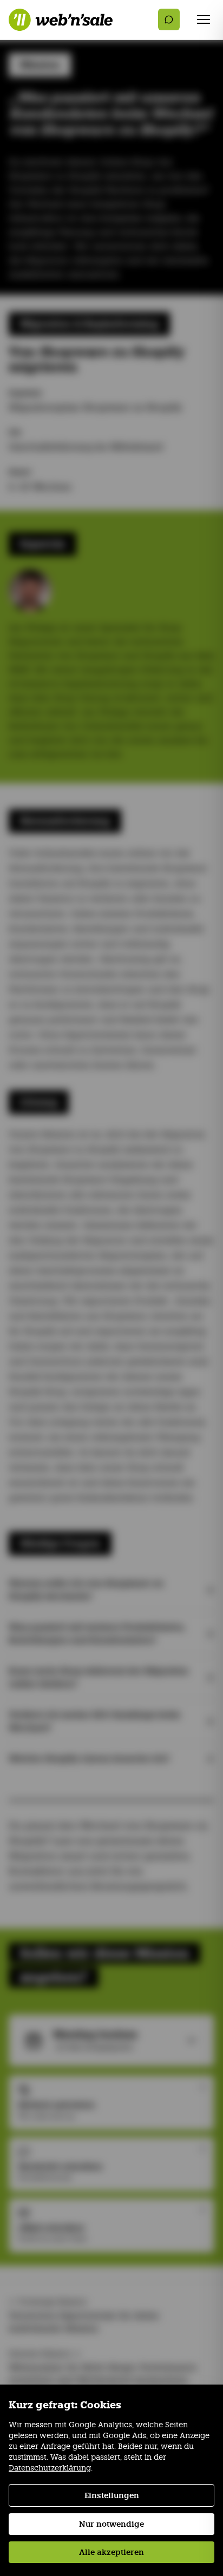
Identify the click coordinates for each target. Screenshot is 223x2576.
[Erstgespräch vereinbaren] (169, 19)
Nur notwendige (111, 2524)
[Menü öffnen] (204, 19)
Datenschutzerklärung (50, 2468)
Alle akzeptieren (111, 2552)
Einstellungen (112, 2495)
